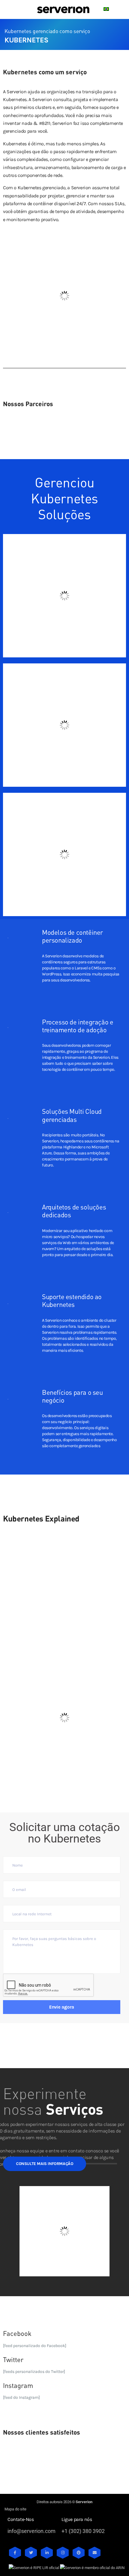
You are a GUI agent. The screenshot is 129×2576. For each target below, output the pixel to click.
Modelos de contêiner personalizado (72, 936)
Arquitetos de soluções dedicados (74, 1211)
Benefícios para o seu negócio (72, 1396)
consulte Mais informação (45, 2164)
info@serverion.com (31, 2531)
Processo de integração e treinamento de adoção (78, 1026)
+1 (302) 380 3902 (83, 2531)
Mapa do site (15, 2509)
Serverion (84, 2502)
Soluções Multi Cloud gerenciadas (72, 1115)
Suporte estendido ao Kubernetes (72, 1300)
